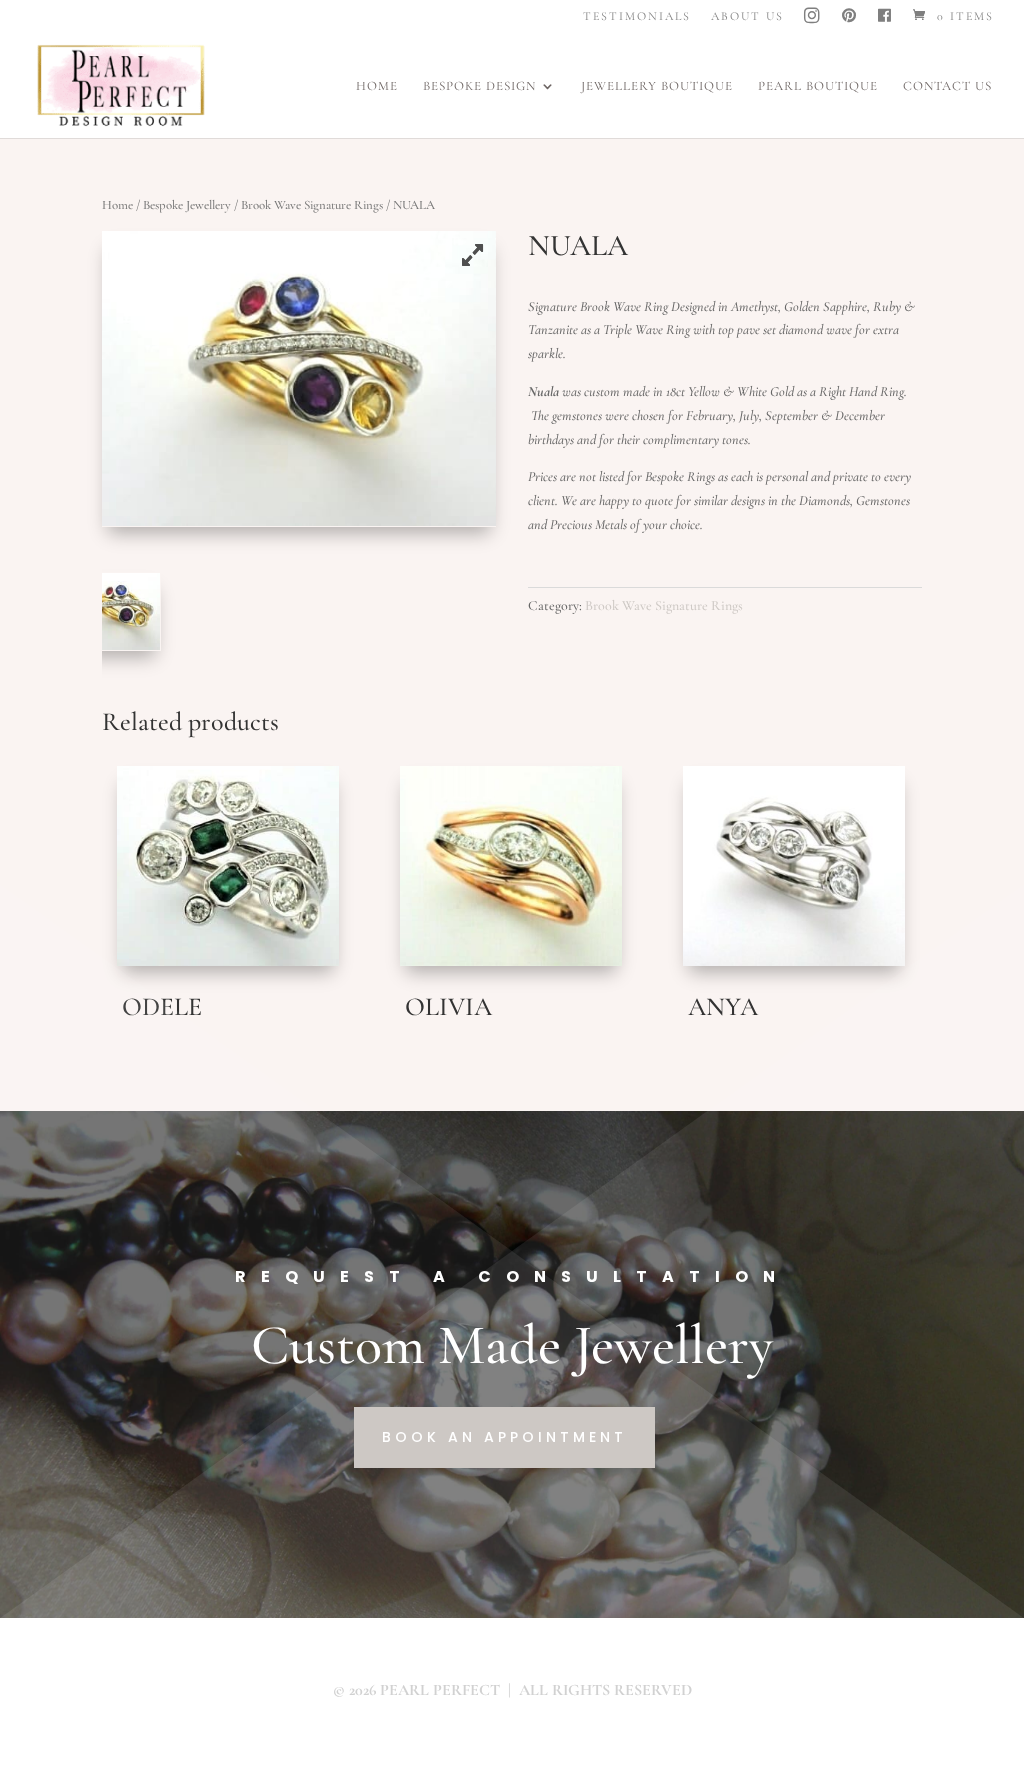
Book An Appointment (504, 1437)
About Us (747, 16)
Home (377, 86)
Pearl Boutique (818, 86)
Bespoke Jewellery (187, 205)
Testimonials (637, 16)
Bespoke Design (479, 86)
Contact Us (947, 86)
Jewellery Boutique (657, 86)
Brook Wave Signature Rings (312, 205)
